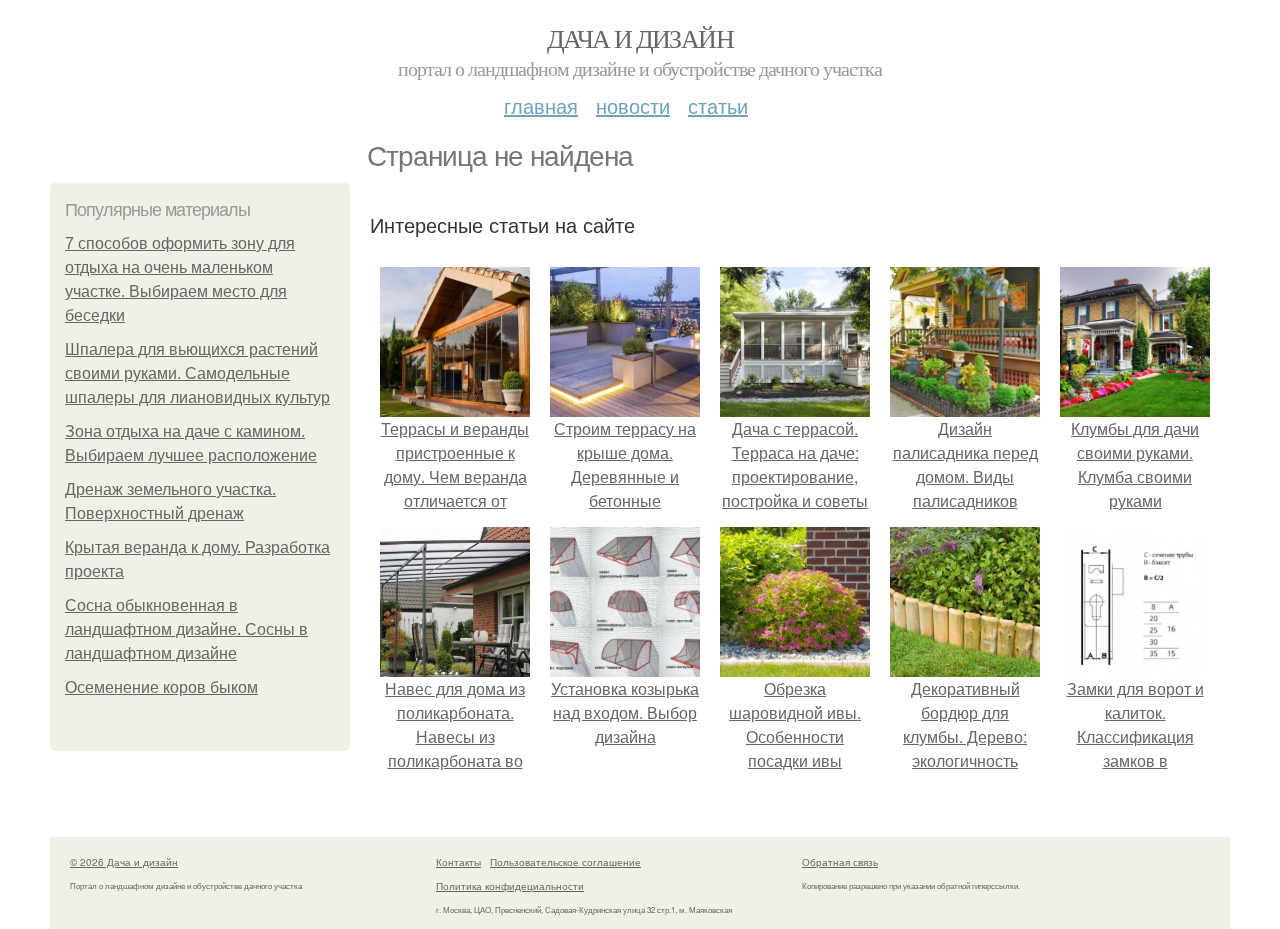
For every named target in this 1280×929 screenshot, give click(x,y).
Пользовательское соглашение (565, 862)
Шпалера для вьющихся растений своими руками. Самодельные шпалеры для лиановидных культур (197, 373)
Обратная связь (840, 862)
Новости (633, 105)
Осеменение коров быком (161, 687)
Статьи (718, 105)
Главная (541, 105)
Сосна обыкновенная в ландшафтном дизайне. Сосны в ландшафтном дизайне (186, 629)
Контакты (458, 862)
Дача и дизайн (640, 38)
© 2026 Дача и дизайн (124, 862)
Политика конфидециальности (510, 886)
